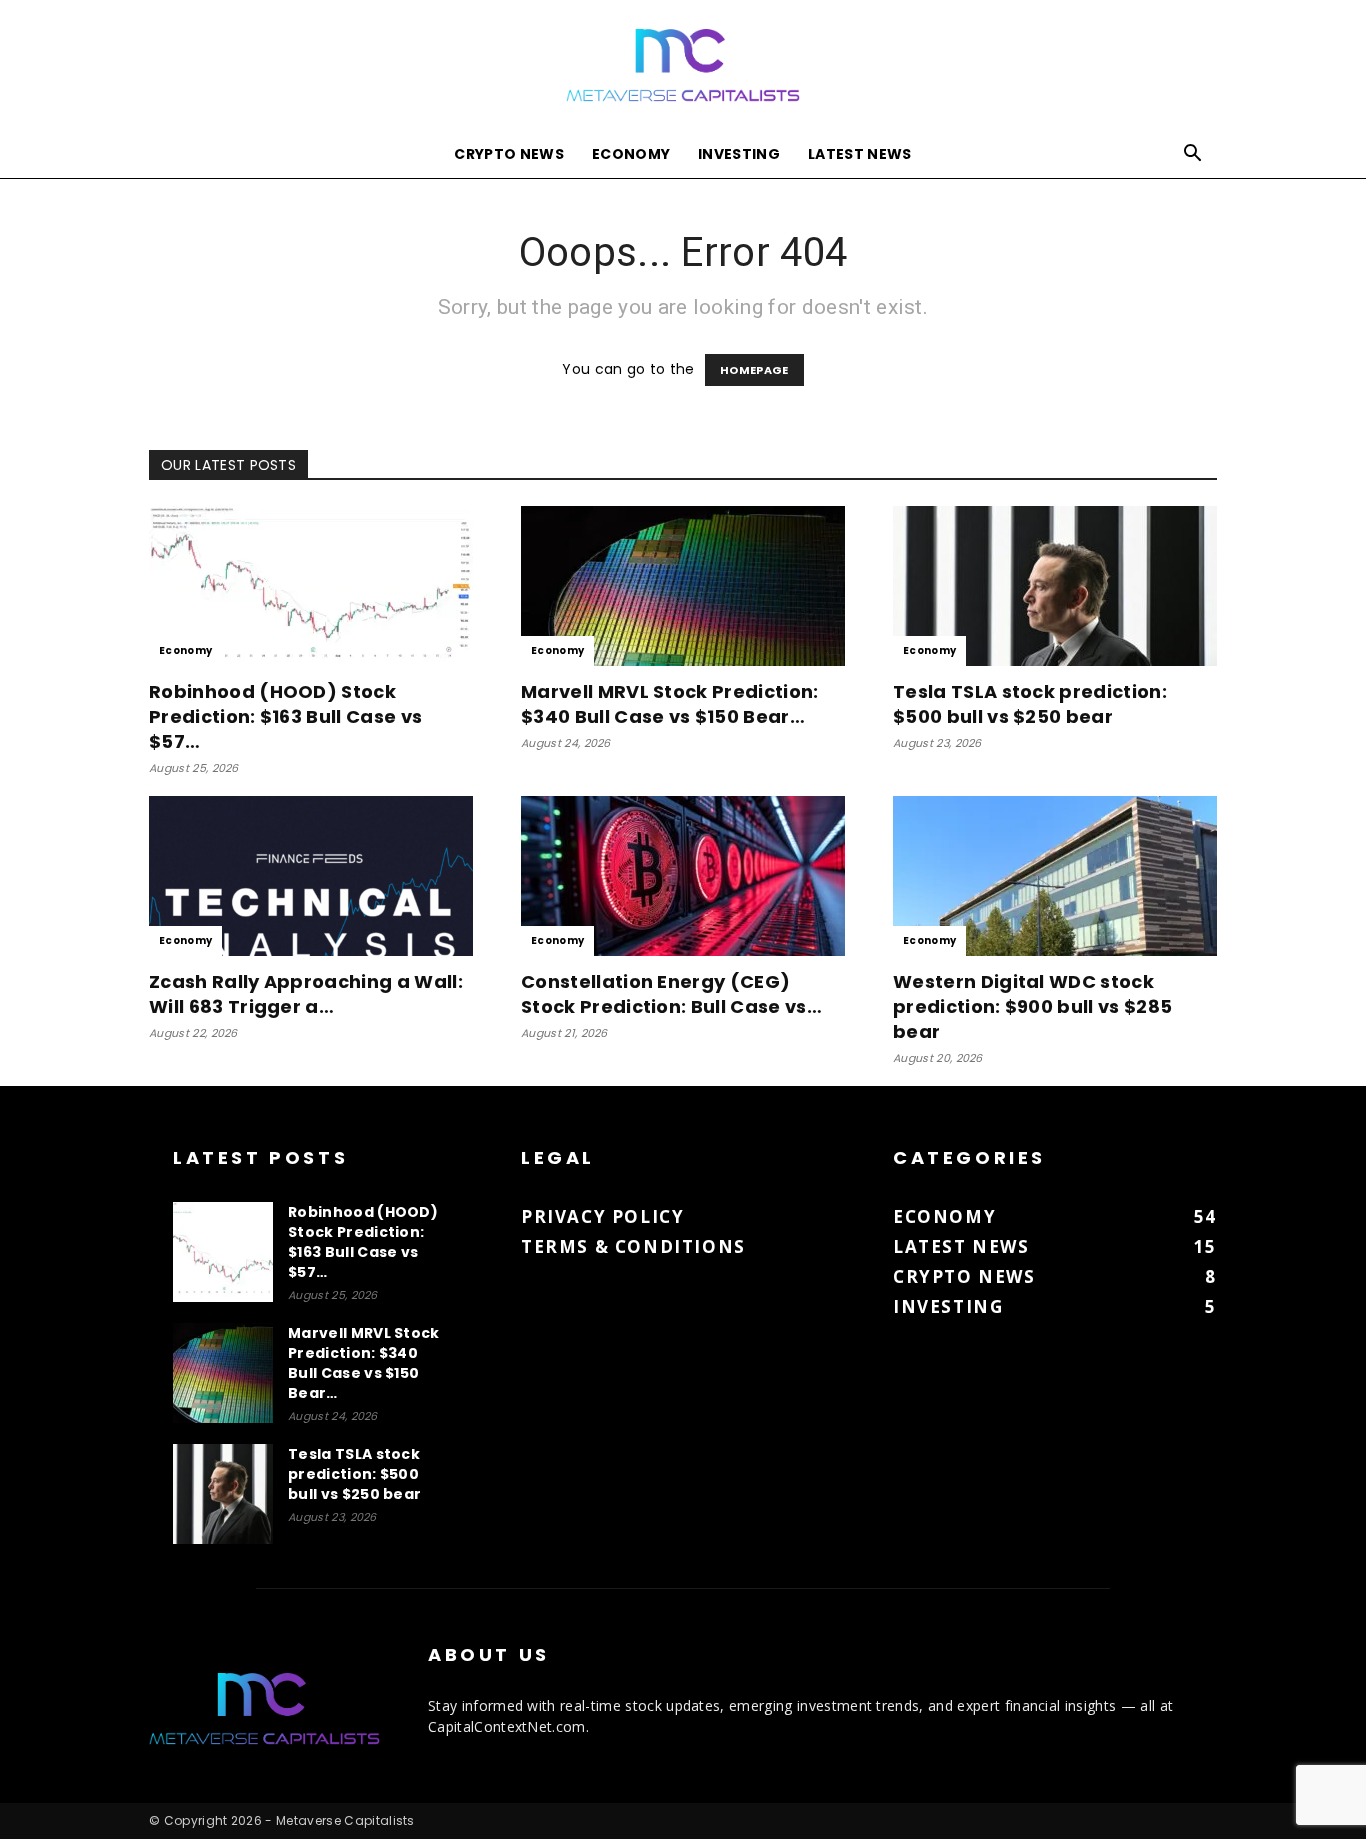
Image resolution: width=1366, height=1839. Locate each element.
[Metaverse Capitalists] (683, 66)
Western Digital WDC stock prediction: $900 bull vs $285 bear (1032, 1006)
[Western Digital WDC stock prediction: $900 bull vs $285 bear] (1055, 876)
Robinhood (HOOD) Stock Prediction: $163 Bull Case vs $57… (285, 716)
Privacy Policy (602, 1216)
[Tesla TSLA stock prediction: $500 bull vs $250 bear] (1055, 586)
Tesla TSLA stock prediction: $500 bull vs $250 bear (1030, 704)
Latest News (860, 154)
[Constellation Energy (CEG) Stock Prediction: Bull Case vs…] (683, 876)
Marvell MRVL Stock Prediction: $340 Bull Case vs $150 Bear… (670, 704)
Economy (631, 154)
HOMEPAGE (754, 370)
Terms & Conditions (633, 1246)
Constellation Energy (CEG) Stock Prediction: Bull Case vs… (671, 994)
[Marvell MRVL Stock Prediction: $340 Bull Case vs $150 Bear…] (683, 586)
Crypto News (509, 154)
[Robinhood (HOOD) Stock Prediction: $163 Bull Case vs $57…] (311, 586)
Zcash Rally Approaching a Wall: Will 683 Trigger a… (306, 994)
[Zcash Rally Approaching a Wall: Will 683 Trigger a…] (311, 876)
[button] (1193, 155)
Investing (739, 154)
